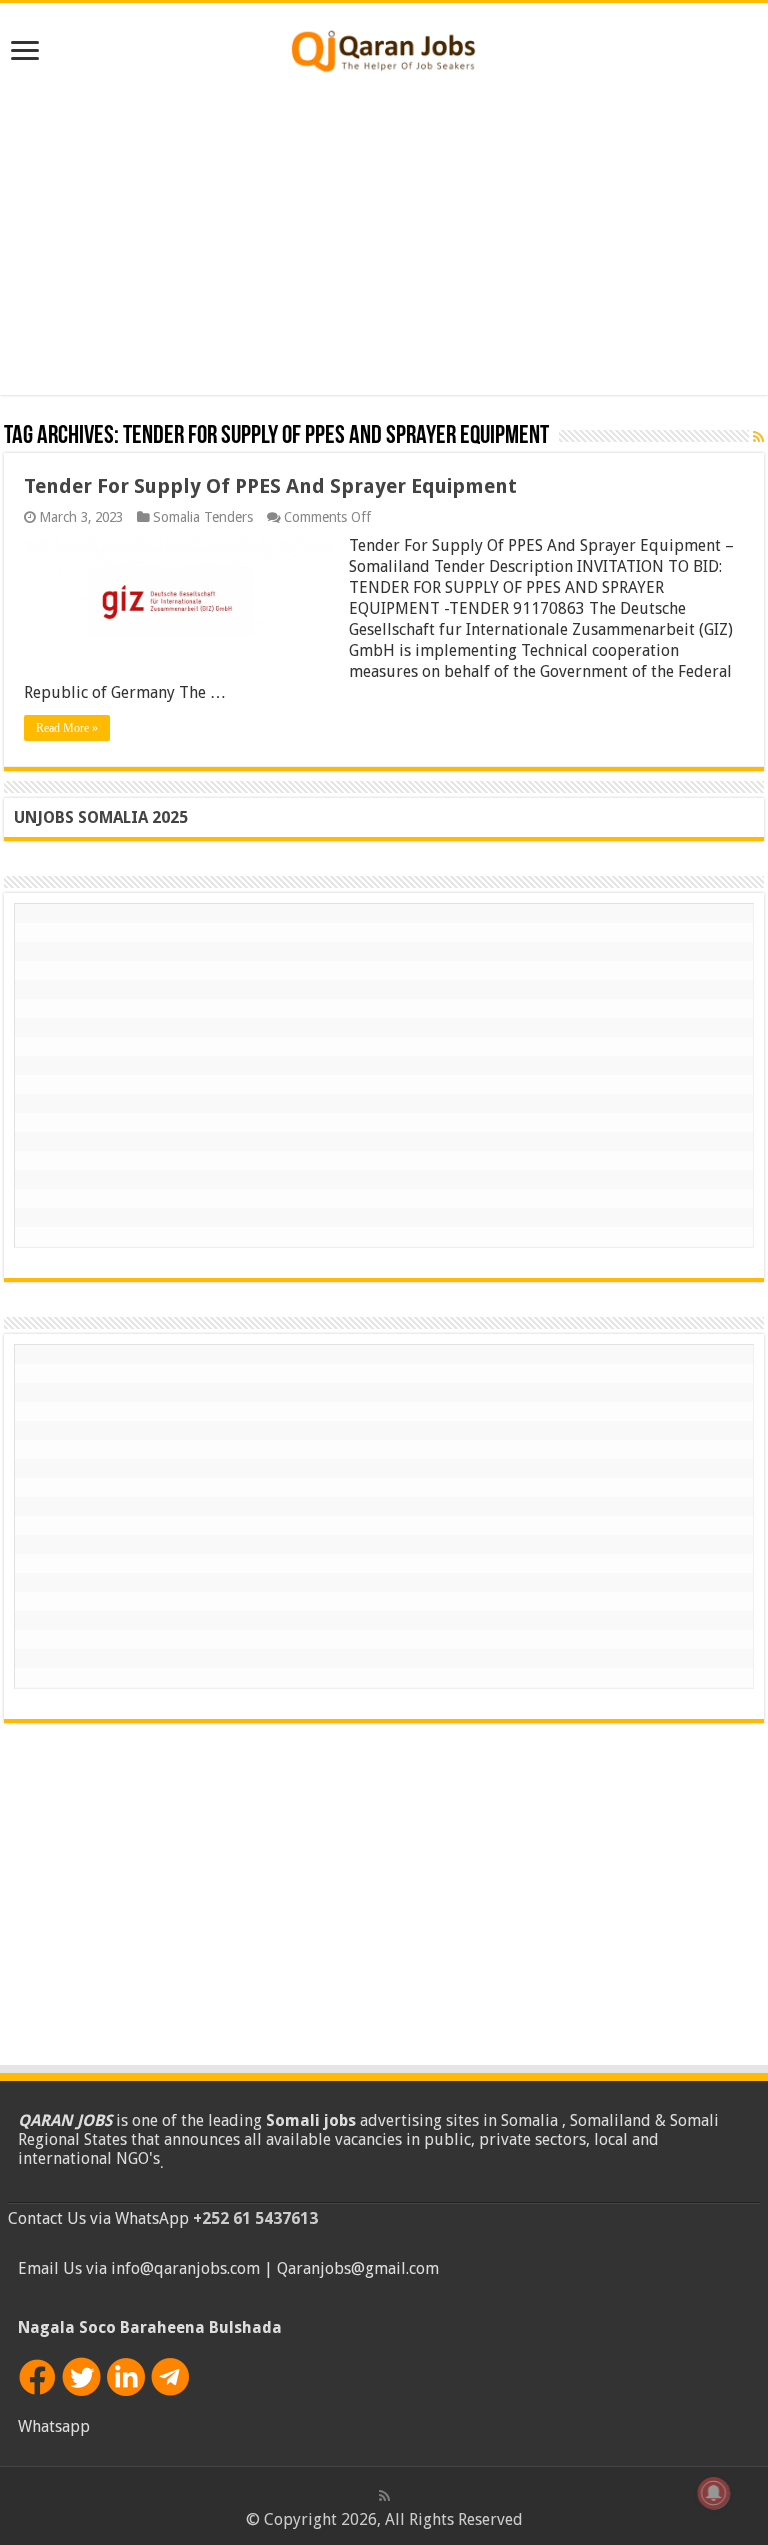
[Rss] (384, 2496)
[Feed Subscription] (758, 437)
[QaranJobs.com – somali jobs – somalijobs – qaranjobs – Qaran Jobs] (384, 47)
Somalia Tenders (203, 517)
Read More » (67, 728)
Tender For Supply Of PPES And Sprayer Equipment (270, 486)
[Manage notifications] (714, 2493)
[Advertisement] (384, 235)
